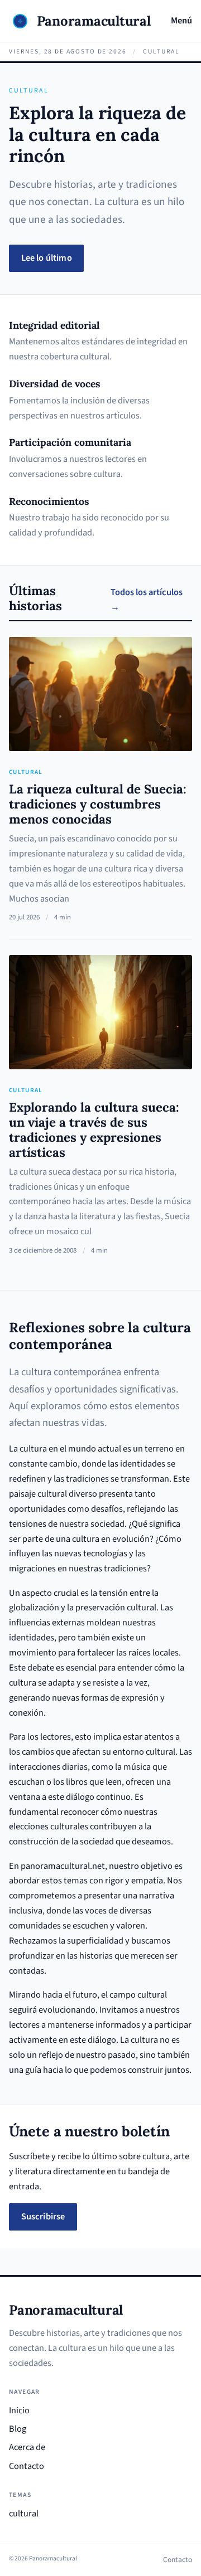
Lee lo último (47, 258)
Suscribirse (43, 2217)
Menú (181, 21)
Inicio (19, 2411)
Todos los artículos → (147, 600)
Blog (18, 2429)
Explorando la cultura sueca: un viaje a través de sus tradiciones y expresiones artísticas (94, 1129)
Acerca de (27, 2447)
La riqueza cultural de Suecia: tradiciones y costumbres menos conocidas (98, 804)
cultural (26, 772)
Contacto (27, 2466)
